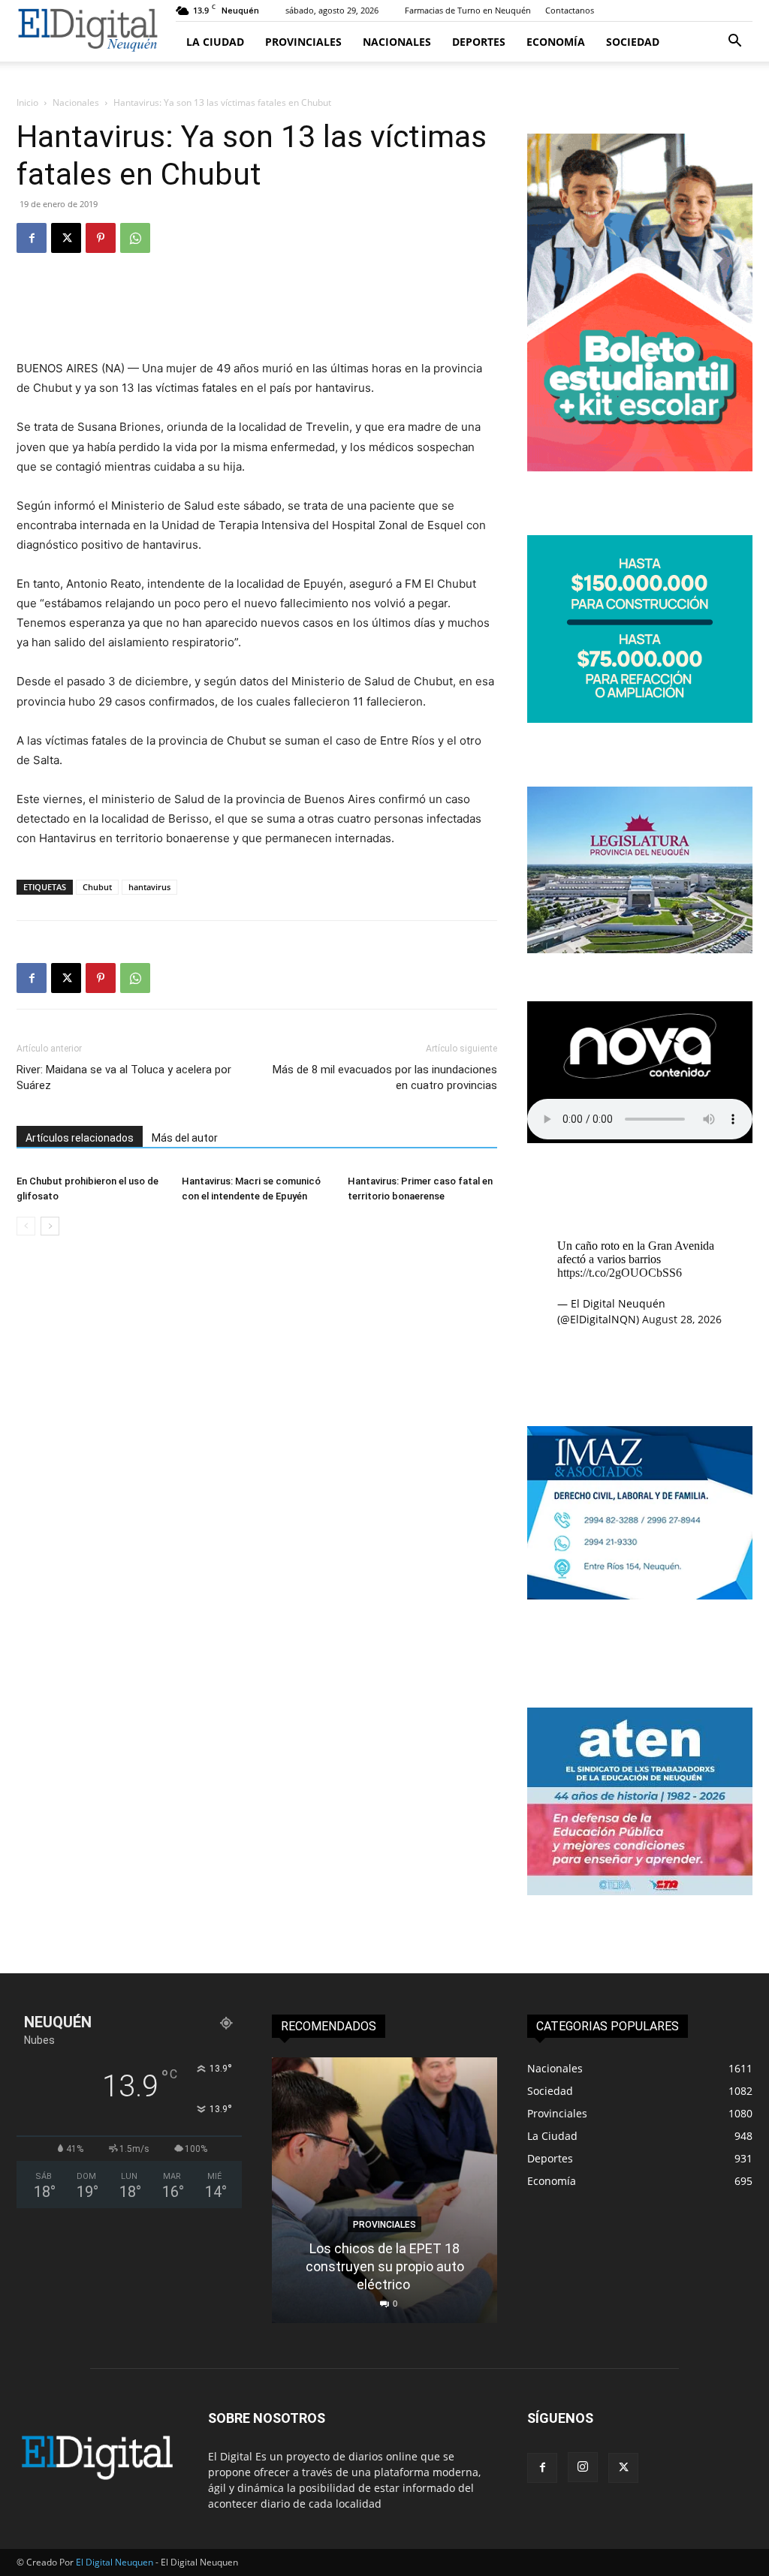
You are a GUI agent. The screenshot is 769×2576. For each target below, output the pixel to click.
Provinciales (303, 42)
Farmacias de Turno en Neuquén (468, 10)
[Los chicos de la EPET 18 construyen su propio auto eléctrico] (384, 2190)
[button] (734, 42)
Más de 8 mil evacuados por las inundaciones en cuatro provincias (385, 1077)
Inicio (27, 102)
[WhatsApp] (135, 238)
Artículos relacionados (80, 1138)
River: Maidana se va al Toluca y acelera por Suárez (124, 1077)
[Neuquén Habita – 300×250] (640, 719)
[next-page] (50, 1226)
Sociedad (633, 42)
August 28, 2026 (682, 1319)
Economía (556, 42)
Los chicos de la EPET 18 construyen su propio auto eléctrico (385, 2266)
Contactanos (570, 10)
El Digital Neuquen (115, 2562)
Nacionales (397, 42)
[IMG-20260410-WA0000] (640, 1891)
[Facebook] (32, 238)
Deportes (479, 42)
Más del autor (185, 1138)
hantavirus (149, 887)
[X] (66, 238)
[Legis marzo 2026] (640, 949)
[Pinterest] (101, 238)
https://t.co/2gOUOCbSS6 (620, 1273)
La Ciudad (215, 42)
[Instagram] (583, 2467)
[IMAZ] (640, 1595)
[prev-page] (26, 1226)
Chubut (97, 887)
